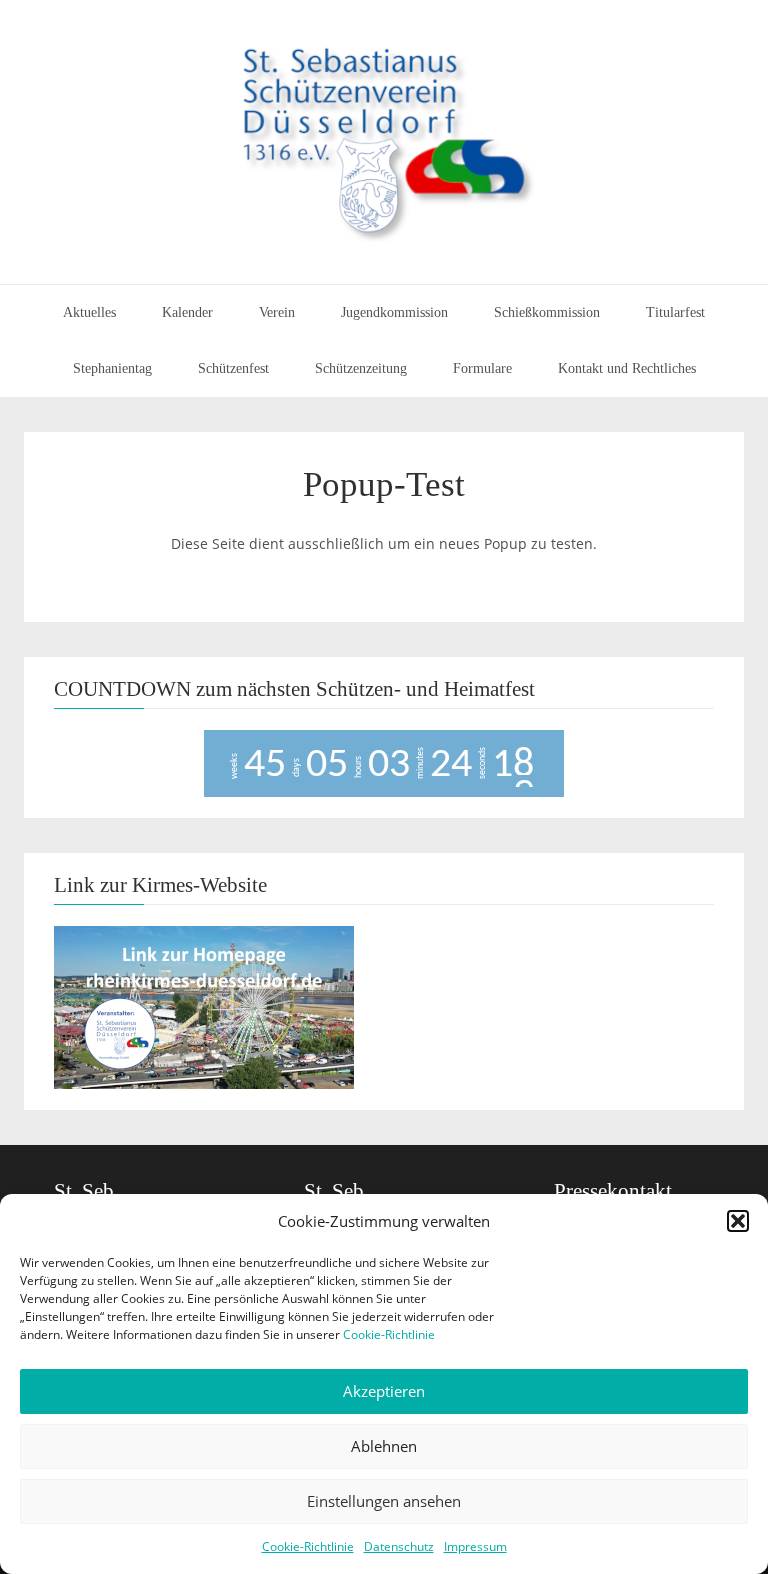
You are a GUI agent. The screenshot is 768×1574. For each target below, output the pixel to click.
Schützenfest (233, 368)
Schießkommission (547, 312)
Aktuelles (89, 312)
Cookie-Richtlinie (389, 1334)
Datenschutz (399, 1546)
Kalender (187, 312)
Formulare (482, 368)
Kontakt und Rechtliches (627, 368)
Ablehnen (384, 1446)
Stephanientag (112, 368)
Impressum (475, 1546)
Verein (277, 312)
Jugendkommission (394, 312)
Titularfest (675, 312)
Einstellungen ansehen (384, 1501)
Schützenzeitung (361, 368)
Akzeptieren (384, 1391)
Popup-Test (384, 484)
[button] (738, 1221)
